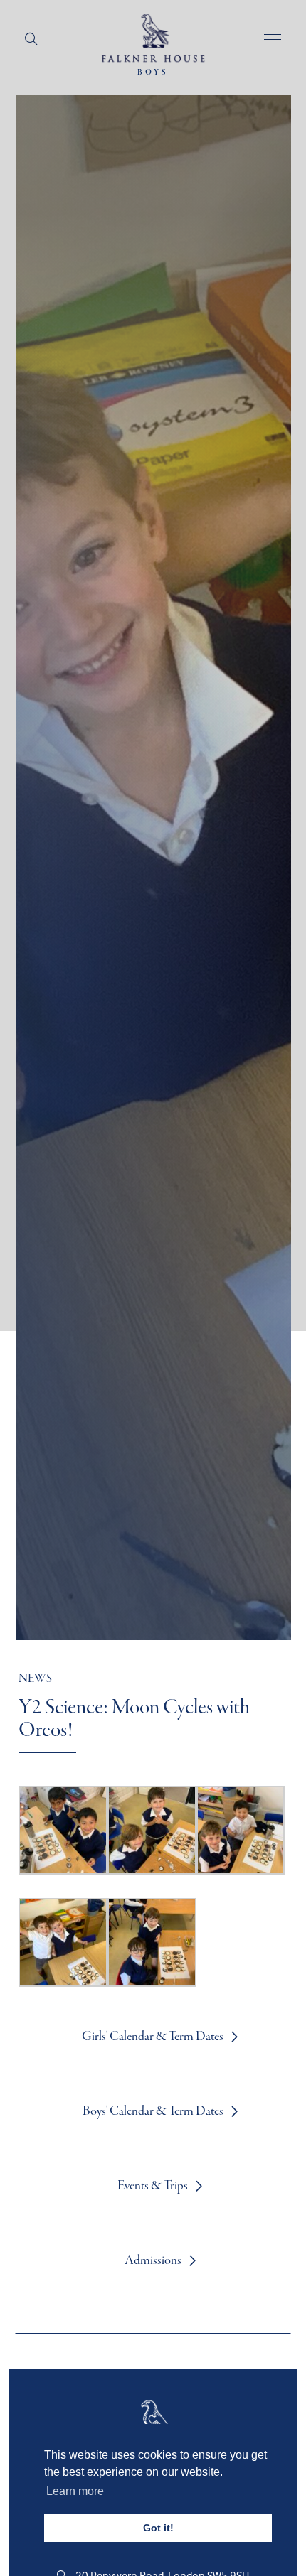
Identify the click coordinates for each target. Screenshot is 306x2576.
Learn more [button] (75, 2491)
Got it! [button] (158, 2528)
